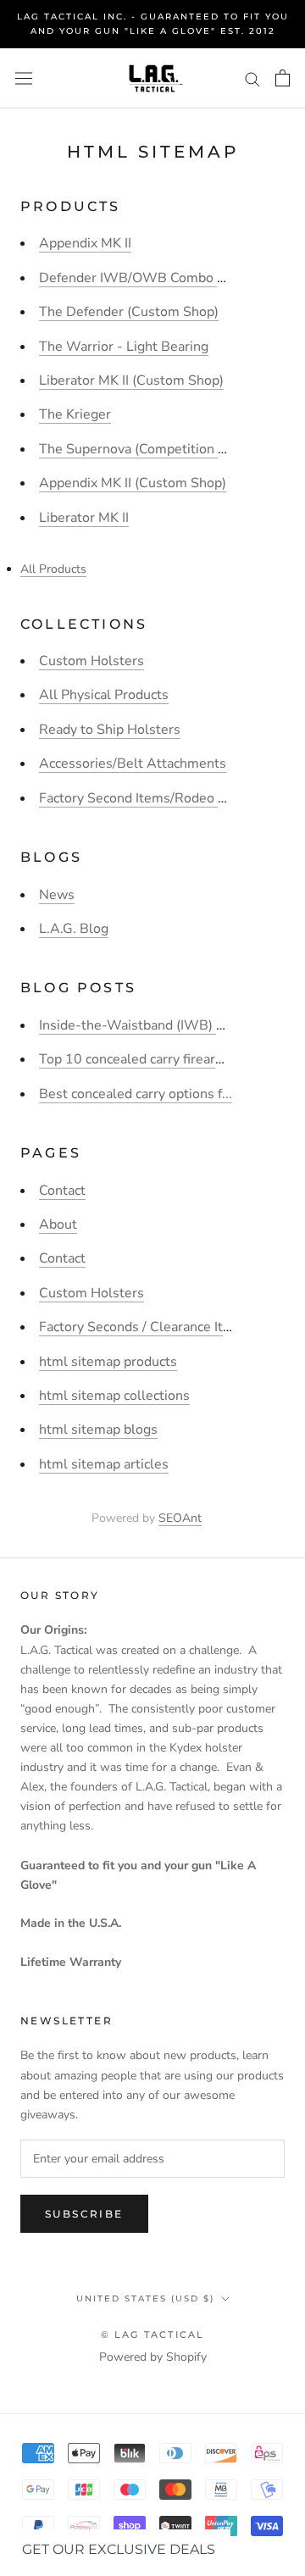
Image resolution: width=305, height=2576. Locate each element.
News (57, 895)
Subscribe (84, 2214)
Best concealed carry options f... (136, 1094)
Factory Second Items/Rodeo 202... (146, 798)
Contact (62, 1191)
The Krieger (75, 414)
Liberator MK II (84, 518)
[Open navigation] (24, 78)
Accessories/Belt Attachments (133, 763)
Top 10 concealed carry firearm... (138, 1059)
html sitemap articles (104, 1464)
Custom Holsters (91, 661)
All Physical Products (104, 695)
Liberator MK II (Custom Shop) (131, 380)
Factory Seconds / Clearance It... (136, 1327)
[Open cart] (283, 78)
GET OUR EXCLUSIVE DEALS (119, 2549)
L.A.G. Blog (74, 929)
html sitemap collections (114, 1396)
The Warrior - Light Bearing (124, 347)
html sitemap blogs (98, 1430)
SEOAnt (180, 1518)
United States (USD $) (145, 2298)
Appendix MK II (85, 243)
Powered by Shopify (153, 2357)
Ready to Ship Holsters (110, 730)
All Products (53, 569)
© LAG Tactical (153, 2334)
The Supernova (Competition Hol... (144, 449)
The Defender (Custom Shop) (129, 312)
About (58, 1224)
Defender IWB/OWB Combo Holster (151, 278)
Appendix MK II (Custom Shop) (133, 483)
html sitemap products (108, 1362)
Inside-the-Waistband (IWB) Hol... (144, 1025)
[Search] (252, 78)
